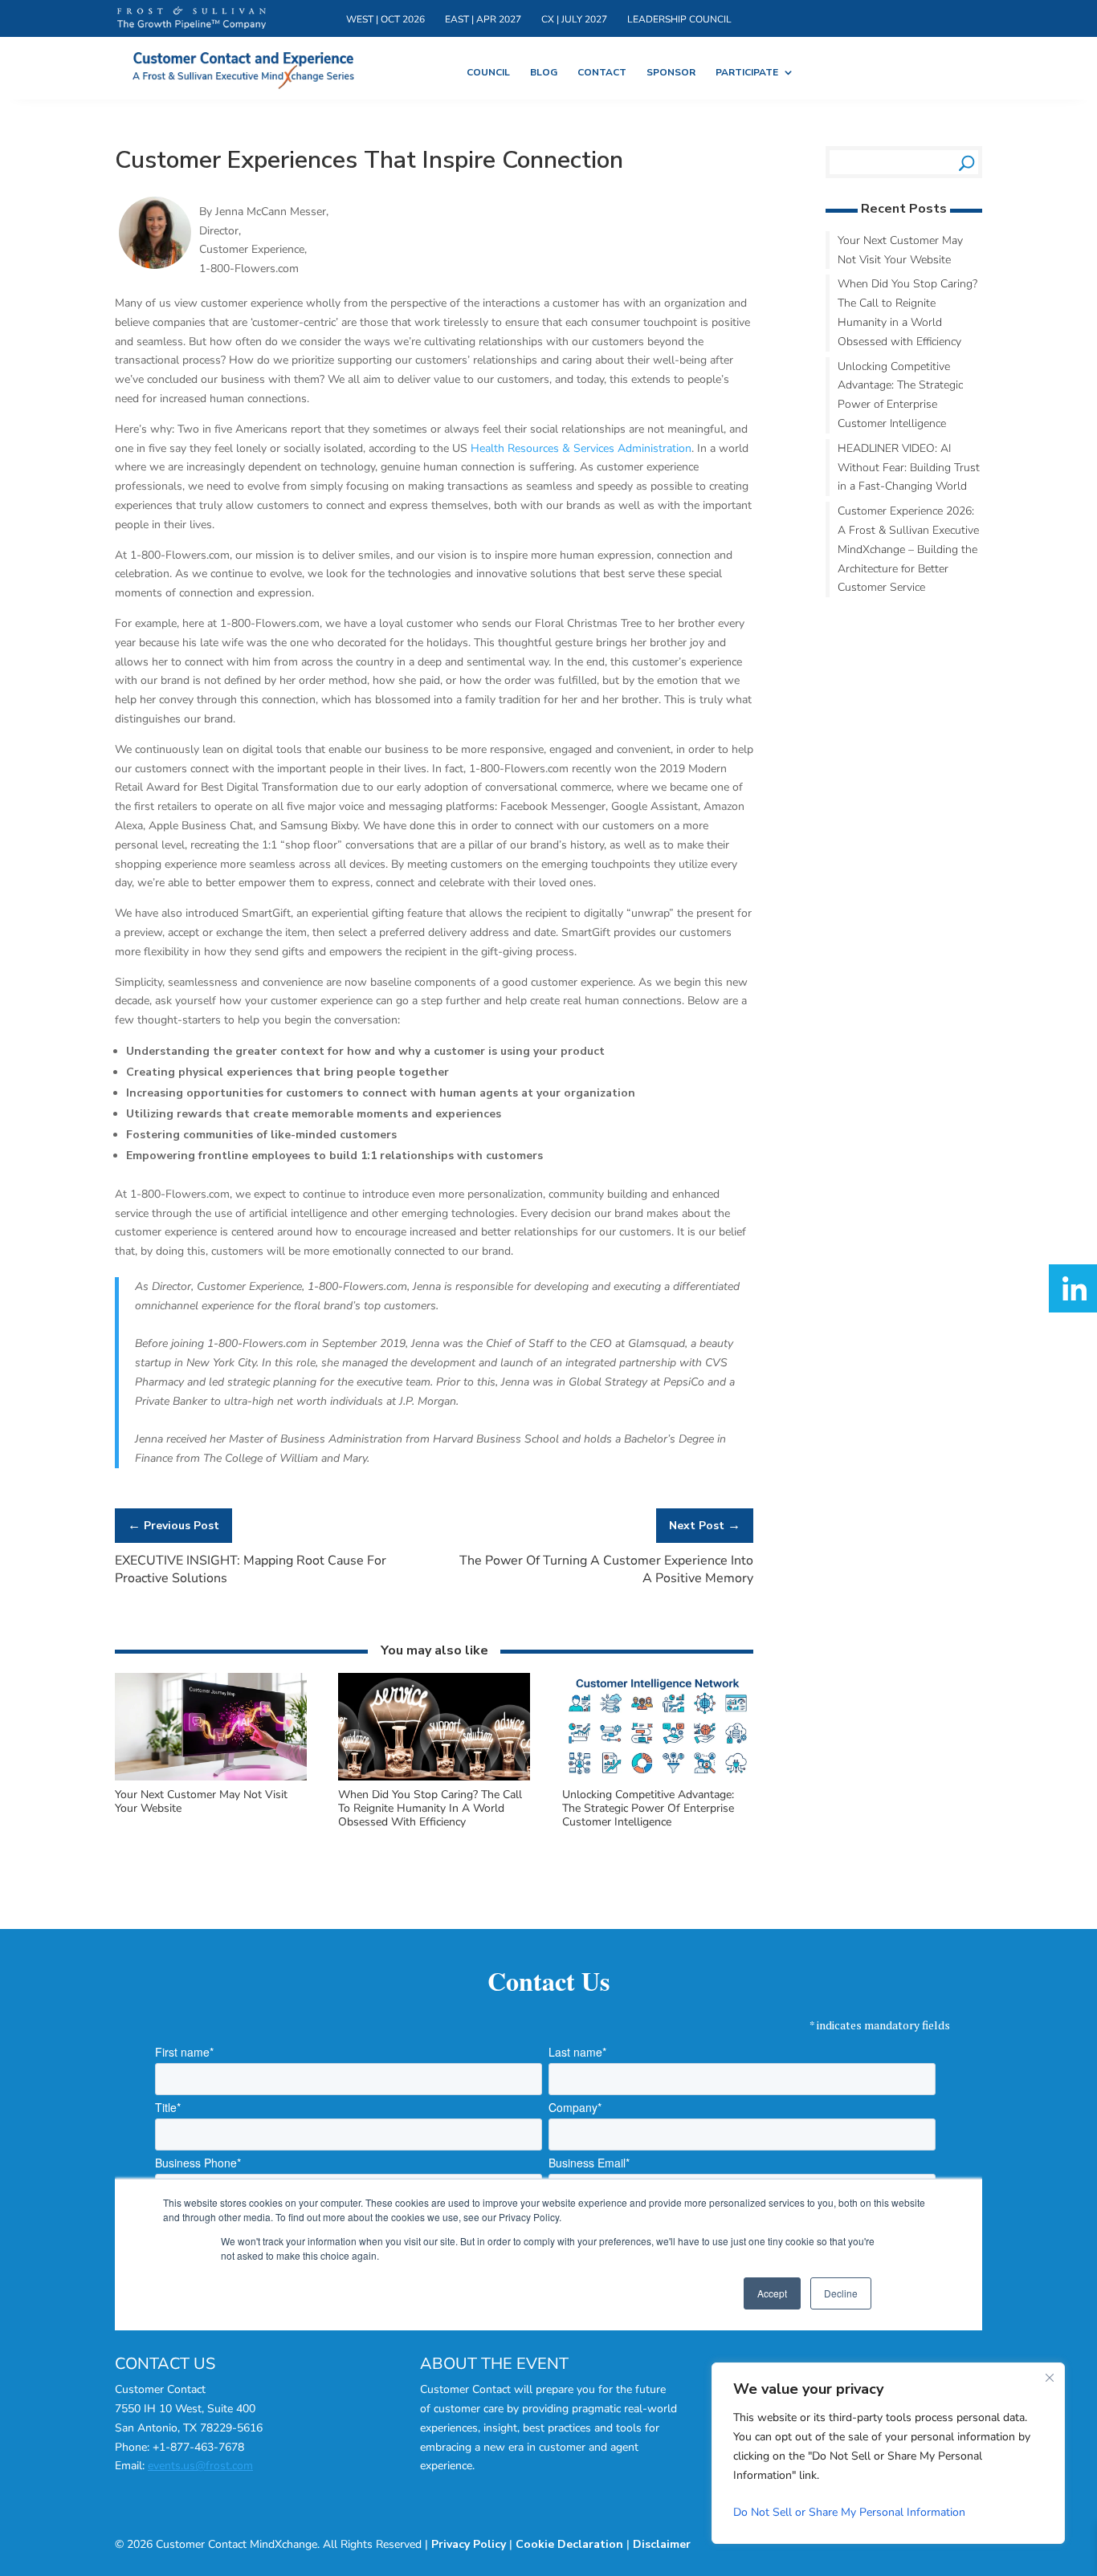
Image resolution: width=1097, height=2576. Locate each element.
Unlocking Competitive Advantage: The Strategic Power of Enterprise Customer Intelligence (648, 1809)
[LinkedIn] (1073, 1288)
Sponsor (697, 75)
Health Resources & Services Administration (581, 449)
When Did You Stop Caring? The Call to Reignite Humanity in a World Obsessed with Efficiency (430, 1809)
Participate (783, 75)
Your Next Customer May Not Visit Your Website (201, 1802)
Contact (619, 75)
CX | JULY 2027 (607, 21)
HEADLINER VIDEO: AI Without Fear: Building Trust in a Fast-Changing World (909, 468)
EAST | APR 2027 (504, 21)
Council (492, 75)
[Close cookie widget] (1050, 2378)
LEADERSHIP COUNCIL (726, 21)
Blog (554, 75)
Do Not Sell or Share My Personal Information (849, 2512)
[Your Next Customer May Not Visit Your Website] (211, 1778)
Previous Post (173, 1526)
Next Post (705, 1526)
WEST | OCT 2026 (393, 21)
